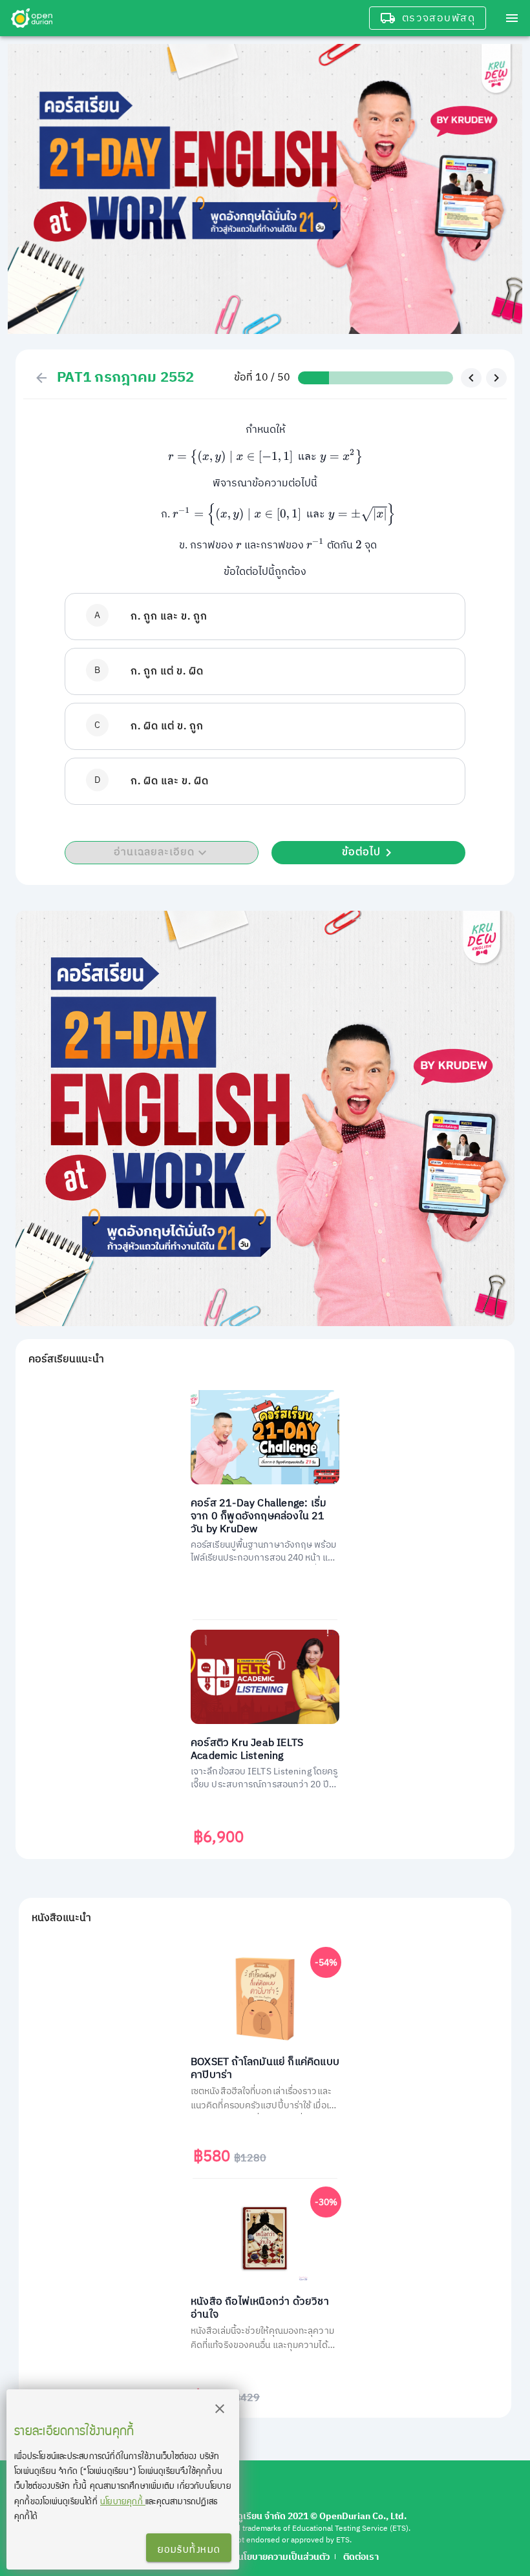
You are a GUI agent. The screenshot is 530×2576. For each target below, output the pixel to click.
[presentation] (265, 457)
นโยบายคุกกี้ (123, 2501)
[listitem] (265, 617)
